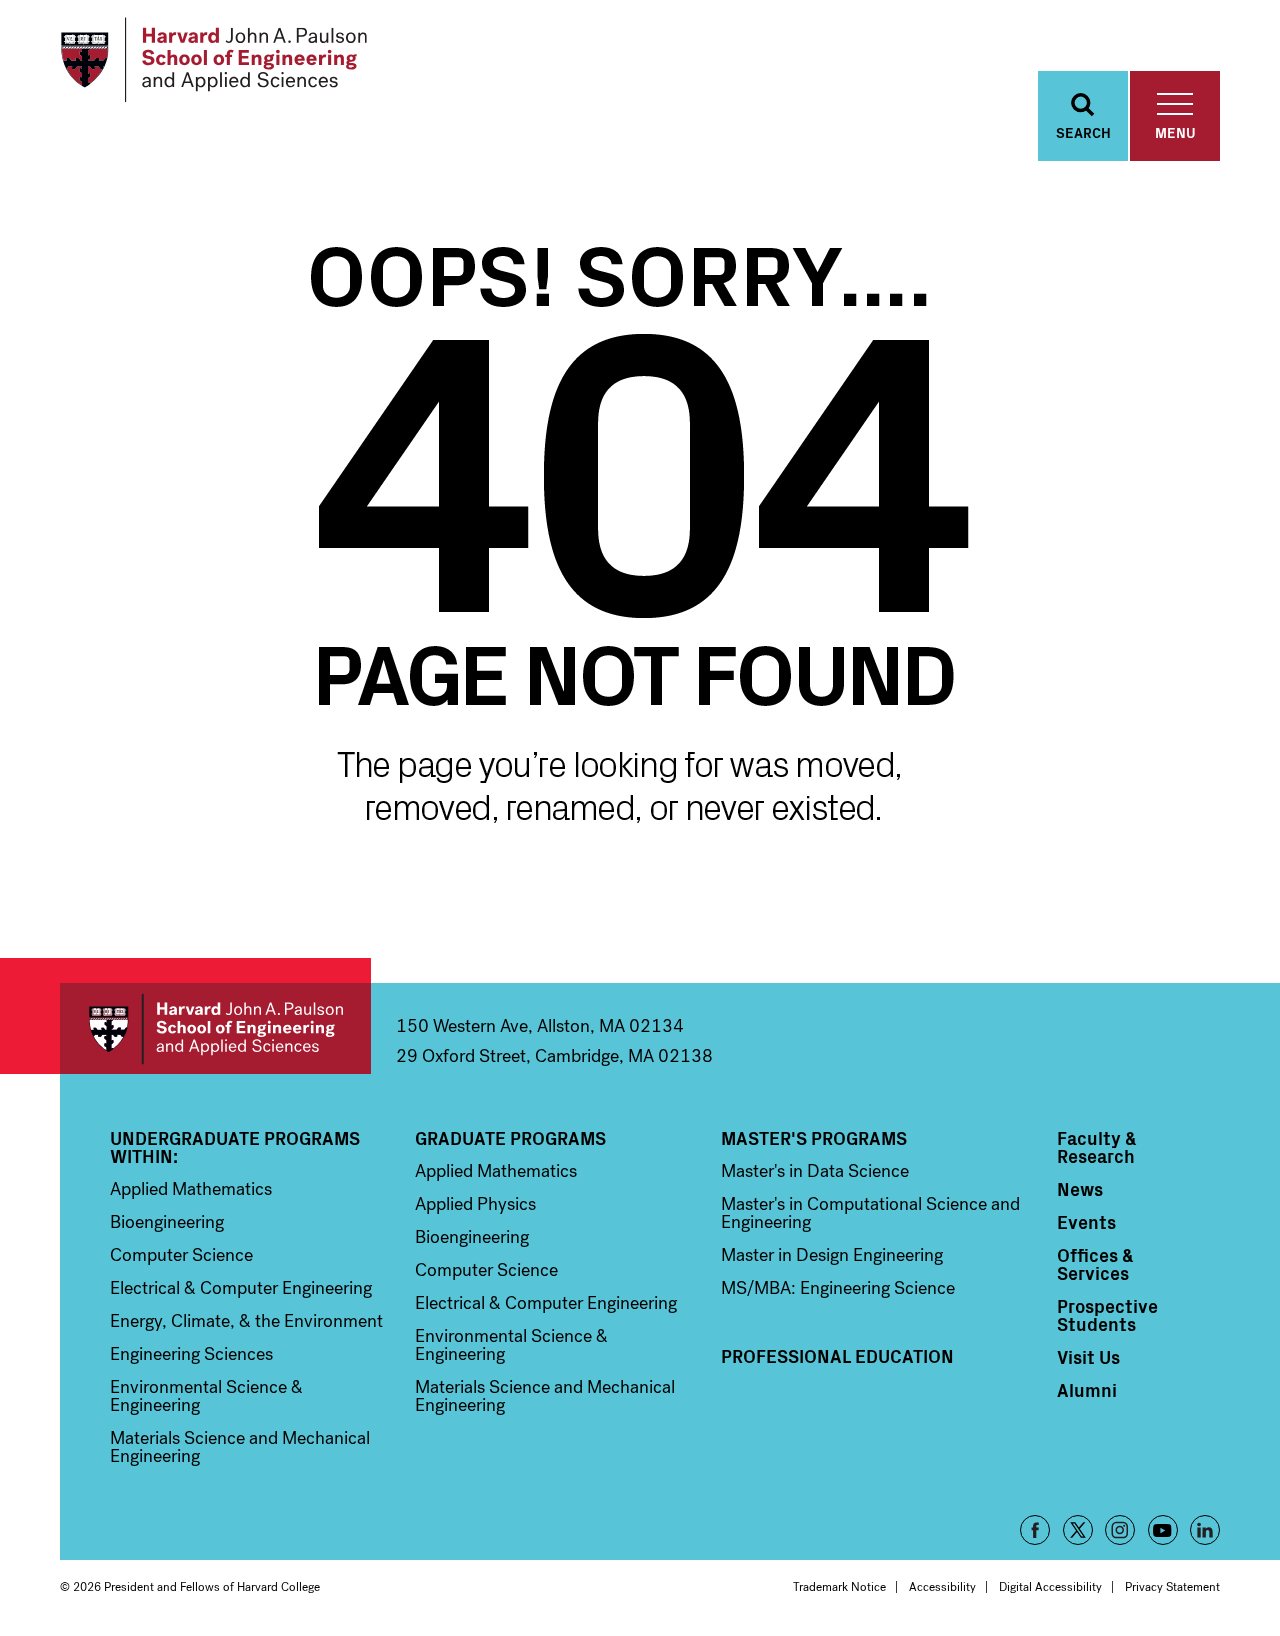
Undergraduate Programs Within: (235, 1147)
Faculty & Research (1097, 1147)
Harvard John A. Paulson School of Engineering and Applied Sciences (215, 1028)
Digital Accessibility (1050, 1587)
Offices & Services (1095, 1264)
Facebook (1035, 1530)
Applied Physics (475, 1204)
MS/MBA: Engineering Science (838, 1288)
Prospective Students (1107, 1315)
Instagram (1120, 1530)
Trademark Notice (839, 1587)
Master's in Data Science (815, 1171)
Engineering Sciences (191, 1354)
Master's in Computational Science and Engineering (870, 1213)
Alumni (1087, 1390)
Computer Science (181, 1255)
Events (1086, 1222)
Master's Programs (814, 1138)
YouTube (1163, 1530)
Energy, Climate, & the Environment (246, 1321)
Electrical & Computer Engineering (241, 1288)
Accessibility (942, 1587)
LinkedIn (1205, 1530)
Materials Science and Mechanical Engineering (240, 1447)
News (1080, 1189)
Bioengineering (167, 1222)
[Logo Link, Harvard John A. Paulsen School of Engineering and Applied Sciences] (213, 60)
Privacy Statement (1172, 1587)
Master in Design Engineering (832, 1255)
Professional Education (837, 1356)
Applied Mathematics (191, 1189)
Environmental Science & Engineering (206, 1396)
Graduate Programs (510, 1138)
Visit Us (1088, 1357)
